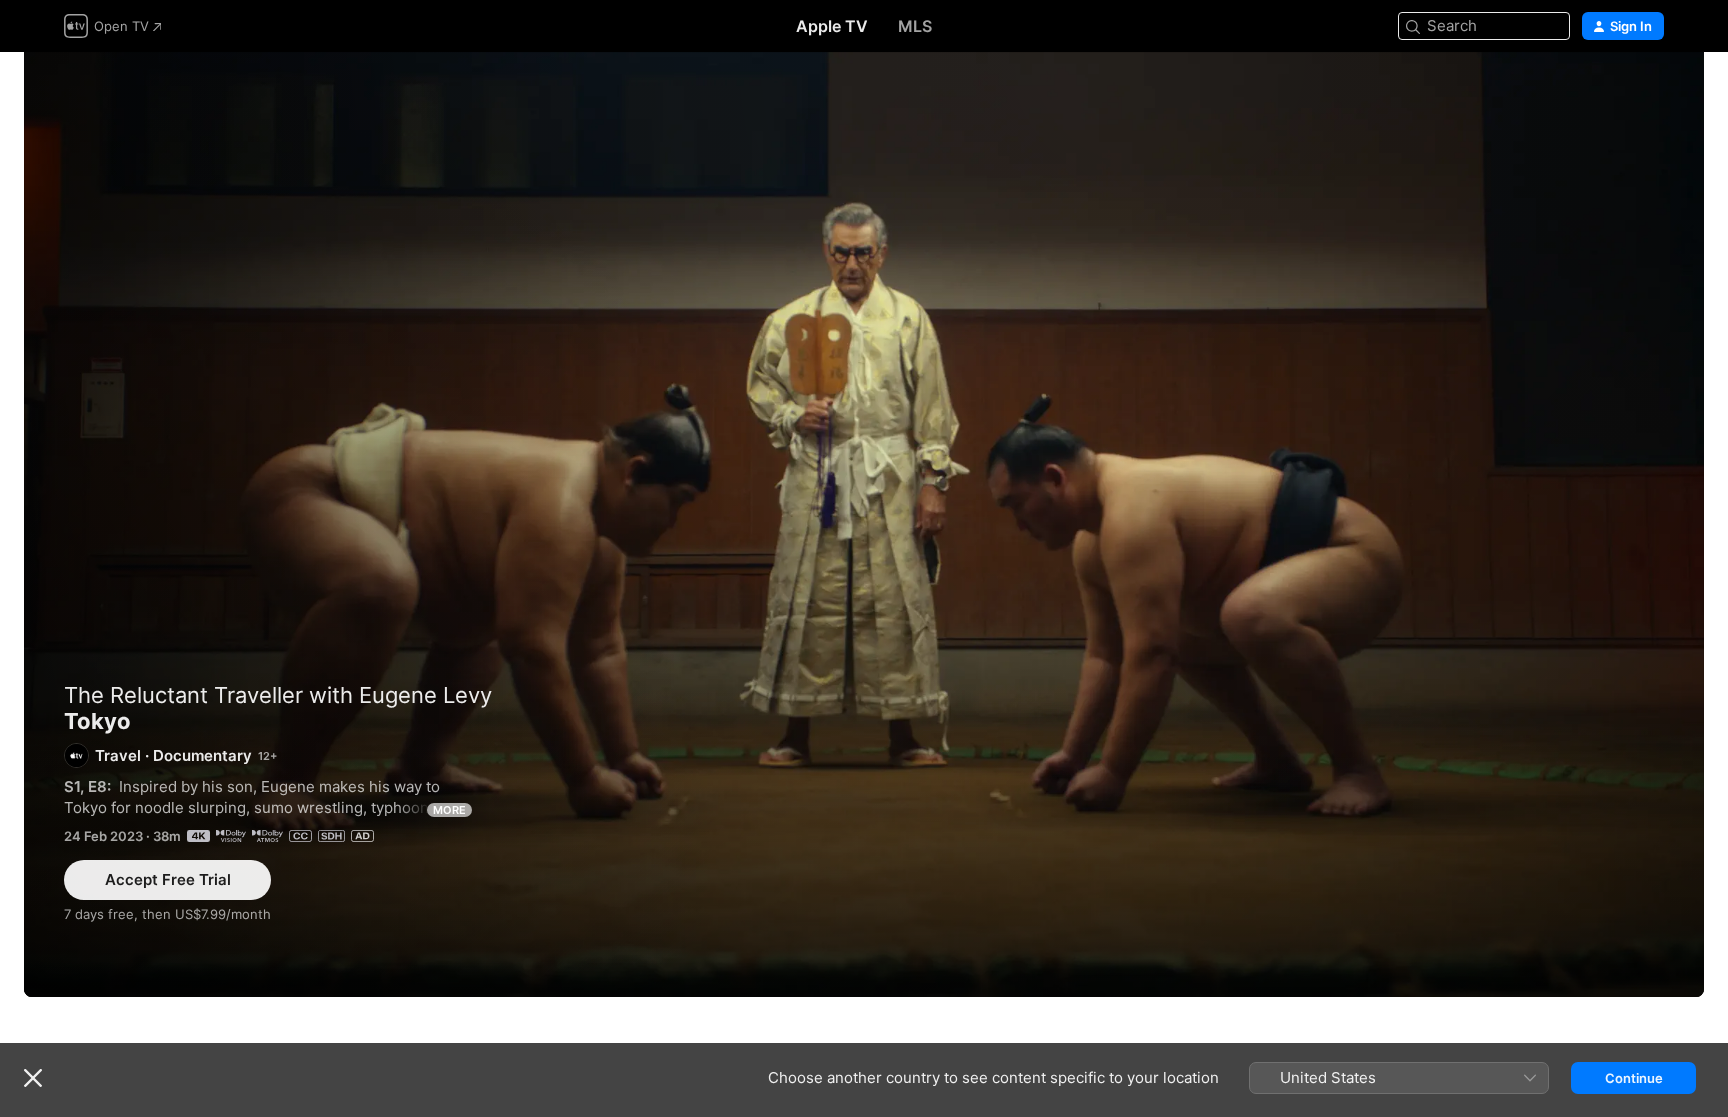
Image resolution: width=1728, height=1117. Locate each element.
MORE (449, 810)
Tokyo (864, 524)
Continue (1634, 1078)
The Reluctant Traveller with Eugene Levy (278, 695)
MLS (915, 26)
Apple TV (832, 26)
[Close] (33, 1078)
